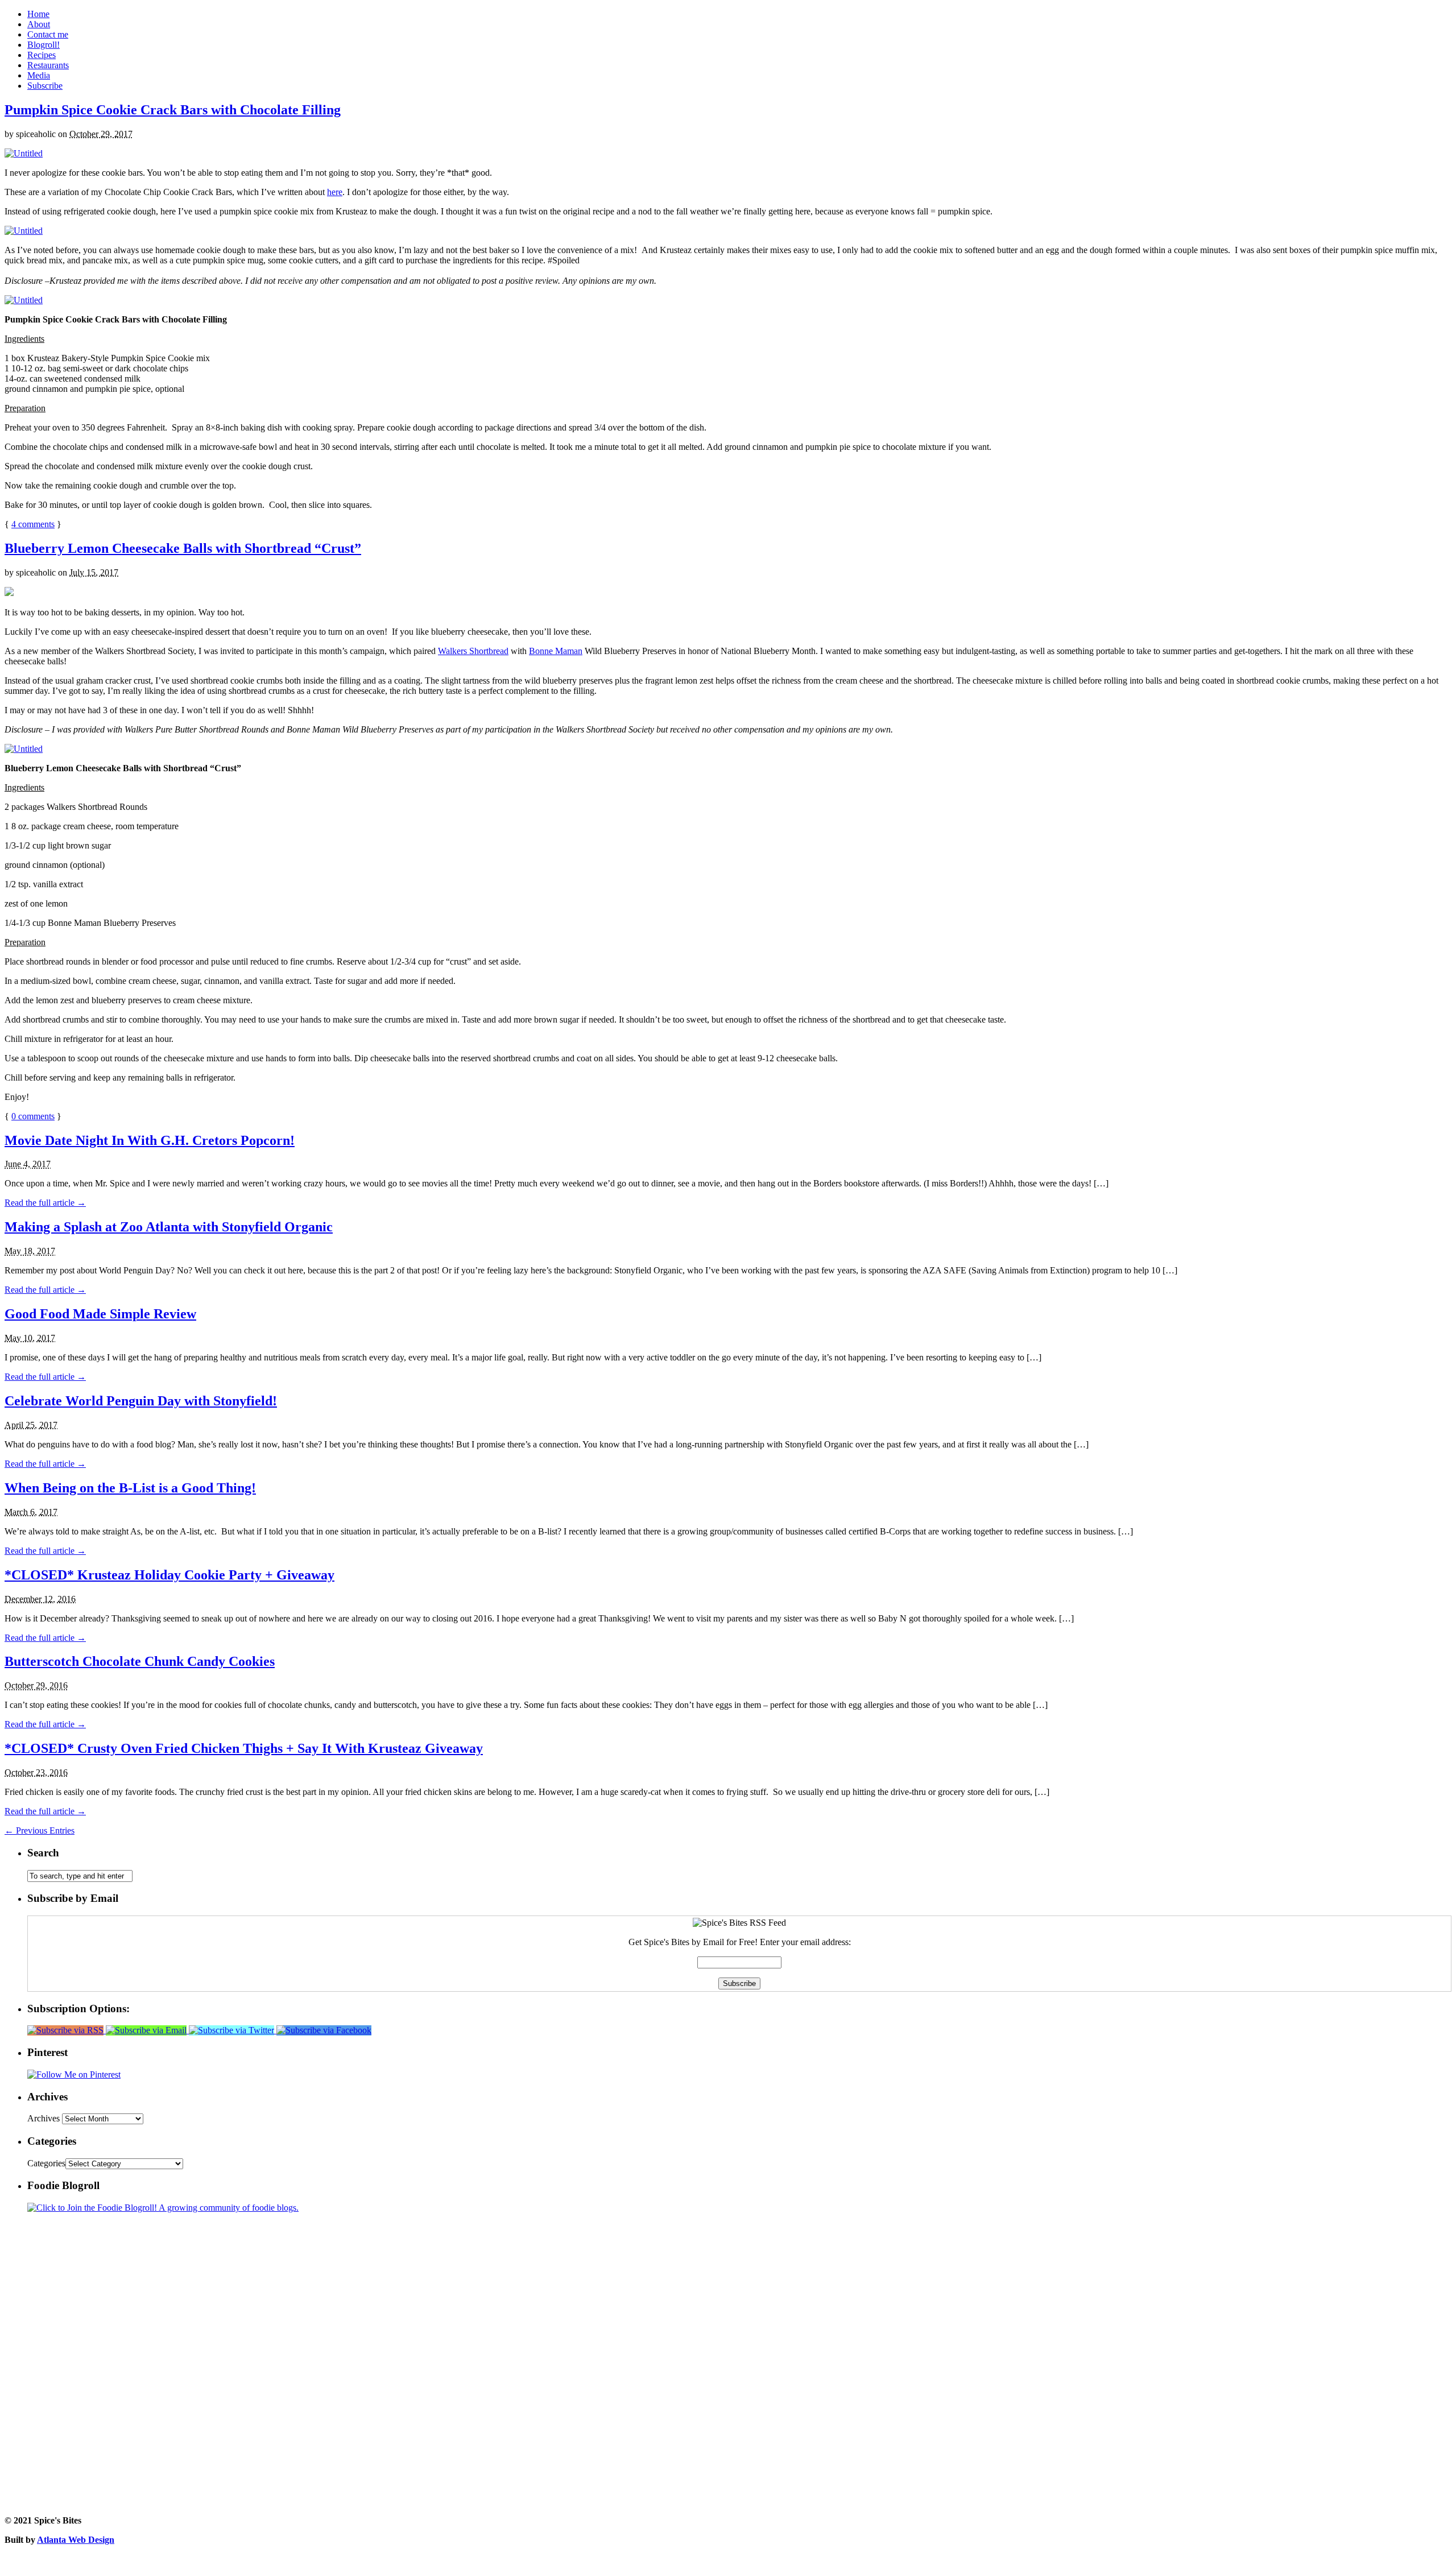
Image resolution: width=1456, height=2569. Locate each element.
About (39, 24)
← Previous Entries (40, 1830)
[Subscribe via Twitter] (233, 2030)
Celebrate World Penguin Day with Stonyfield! (141, 1401)
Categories (46, 2163)
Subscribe (45, 86)
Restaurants (48, 65)
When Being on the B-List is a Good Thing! (130, 1488)
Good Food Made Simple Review (100, 1314)
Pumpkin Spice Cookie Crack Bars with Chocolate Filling (173, 110)
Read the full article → (45, 1203)
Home (38, 14)
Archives (44, 2118)
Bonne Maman (556, 651)
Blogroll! (44, 45)
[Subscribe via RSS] (67, 2030)
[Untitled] (24, 153)
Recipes (42, 55)
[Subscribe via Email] (147, 2030)
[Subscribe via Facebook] (324, 2030)
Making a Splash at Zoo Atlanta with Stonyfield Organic (169, 1227)
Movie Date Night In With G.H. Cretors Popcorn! (150, 1140)
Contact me (48, 34)
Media (39, 75)
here (335, 192)
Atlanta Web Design (76, 2540)
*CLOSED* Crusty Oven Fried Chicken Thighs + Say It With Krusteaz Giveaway (244, 1748)
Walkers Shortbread (473, 651)
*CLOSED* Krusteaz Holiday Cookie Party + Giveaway (169, 1575)
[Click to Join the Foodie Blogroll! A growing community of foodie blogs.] (163, 2208)
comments (33, 524)
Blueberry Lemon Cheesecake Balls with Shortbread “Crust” (183, 548)
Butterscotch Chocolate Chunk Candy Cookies (140, 1661)
